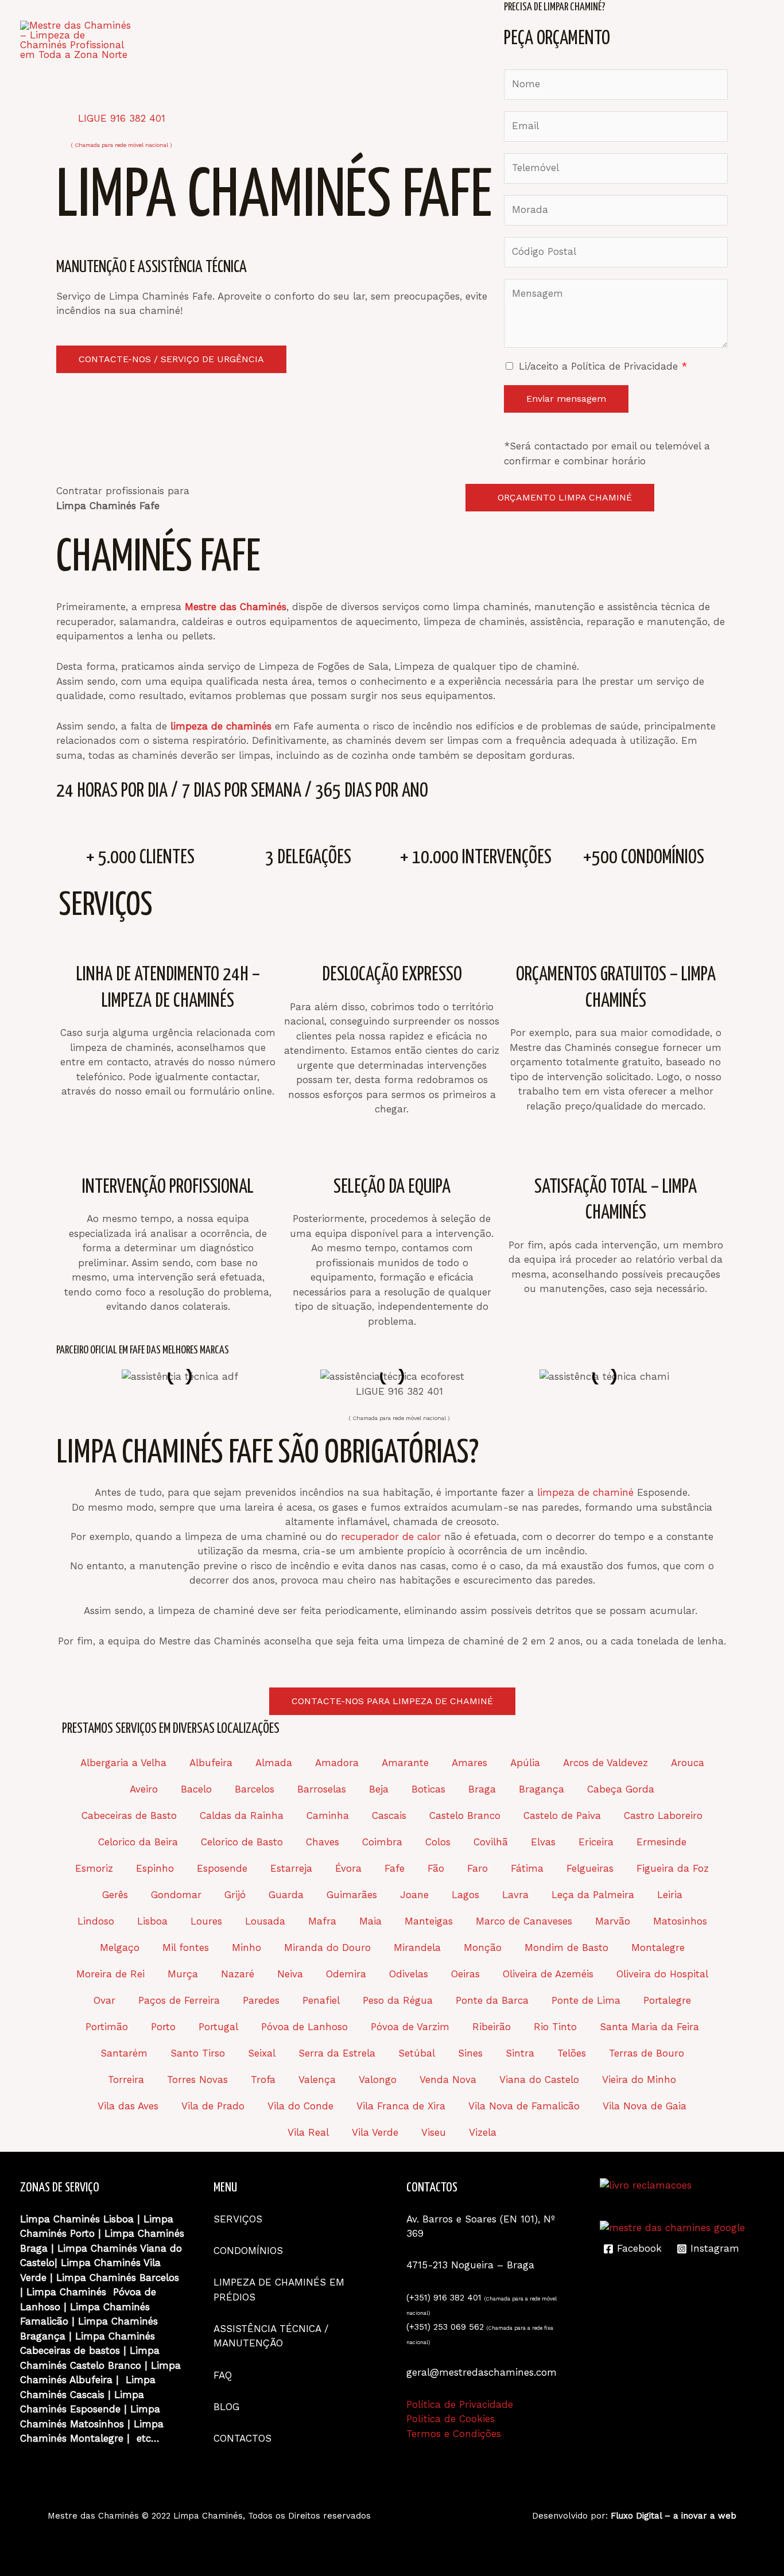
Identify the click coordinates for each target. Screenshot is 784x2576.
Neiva (290, 1974)
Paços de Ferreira (179, 2000)
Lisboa (152, 1921)
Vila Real (308, 2132)
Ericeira (596, 1842)
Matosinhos (680, 1921)
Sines (470, 2053)
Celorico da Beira (138, 1842)
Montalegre (658, 1947)
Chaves (323, 1842)
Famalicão (44, 2321)
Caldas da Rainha (242, 1815)
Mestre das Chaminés (93, 2516)
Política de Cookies (451, 2419)
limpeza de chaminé (585, 1492)
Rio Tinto (555, 2027)
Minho (247, 1947)
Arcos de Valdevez (606, 1763)
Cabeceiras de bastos (70, 2350)
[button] (62, 1377)
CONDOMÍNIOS (403, 20)
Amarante (405, 1763)
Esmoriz (94, 1868)
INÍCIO (179, 20)
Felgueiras (590, 1868)
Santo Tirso (198, 2053)
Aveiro (144, 1789)
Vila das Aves (128, 2106)
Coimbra (382, 1842)
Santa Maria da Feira (649, 2027)
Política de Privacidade (460, 2404)
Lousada (265, 1921)
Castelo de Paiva (562, 1815)
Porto (163, 2027)
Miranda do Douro (327, 1947)
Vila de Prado (213, 2106)
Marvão (613, 1921)
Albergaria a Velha (123, 1763)
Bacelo (196, 1789)
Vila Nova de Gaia (645, 2106)
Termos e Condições (454, 2434)
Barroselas (322, 1789)
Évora (348, 1868)
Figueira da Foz (673, 1868)
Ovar (104, 2000)
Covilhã (491, 1842)
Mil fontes (186, 1947)
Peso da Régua (398, 2000)
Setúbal (417, 2053)
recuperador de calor (391, 1537)
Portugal (218, 2027)
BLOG (715, 20)
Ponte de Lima (586, 2000)
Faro (478, 1868)
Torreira (126, 2080)
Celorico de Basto (242, 1842)
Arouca (688, 1763)
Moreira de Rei (110, 1974)
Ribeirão (492, 2027)
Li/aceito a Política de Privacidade (603, 366)
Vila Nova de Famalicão (524, 2106)
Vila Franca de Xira (401, 2106)
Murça (183, 1974)
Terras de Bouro (647, 2053)
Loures (206, 1921)
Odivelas (409, 1974)
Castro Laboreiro (663, 1815)
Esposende (222, 1868)
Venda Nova (448, 2080)
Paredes (261, 2000)
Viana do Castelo (539, 2080)
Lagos (465, 1895)
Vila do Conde (300, 2106)
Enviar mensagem (566, 399)
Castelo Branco (465, 1815)
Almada (274, 1763)
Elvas (543, 1842)
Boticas (428, 1789)
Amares (469, 1763)
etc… (148, 2438)
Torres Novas (197, 2080)
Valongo (378, 2080)
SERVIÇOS (325, 20)
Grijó (235, 1895)
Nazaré (238, 1974)
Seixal (262, 2053)
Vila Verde (375, 2132)
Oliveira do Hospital (662, 1974)
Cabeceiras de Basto (129, 1815)
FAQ (674, 20)
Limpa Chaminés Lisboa (77, 2219)
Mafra (322, 1921)
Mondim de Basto (566, 1947)
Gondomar (176, 1895)
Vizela (483, 2132)
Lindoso (96, 1921)
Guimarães (352, 1895)
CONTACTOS (194, 60)
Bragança (542, 1789)
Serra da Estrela (337, 2053)
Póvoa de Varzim (410, 2027)
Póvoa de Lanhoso (304, 2027)
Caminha (328, 1815)
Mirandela (417, 1947)
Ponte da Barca (492, 2000)
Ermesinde (661, 1842)
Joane (414, 1895)
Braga (482, 1789)
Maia (370, 1921)
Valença (317, 2080)
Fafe (395, 1868)
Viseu (434, 2132)
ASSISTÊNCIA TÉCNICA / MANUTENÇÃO (551, 20)
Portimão (107, 2027)
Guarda (286, 1895)
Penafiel (321, 2000)
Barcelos (255, 1789)
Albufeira (211, 1763)
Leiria (670, 1895)
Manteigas (429, 1921)
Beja (379, 1789)
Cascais (389, 1815)
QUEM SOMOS (247, 20)
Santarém (124, 2053)
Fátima (527, 1868)
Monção (483, 1947)
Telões (572, 2053)
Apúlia (525, 1763)
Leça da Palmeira (593, 1895)
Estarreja (291, 1868)
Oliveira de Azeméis (548, 1974)
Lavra (515, 1895)
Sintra (520, 2053)
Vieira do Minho (639, 2080)
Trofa (263, 2080)
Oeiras (465, 1974)
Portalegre (667, 2000)
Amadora (337, 1763)
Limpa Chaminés (144, 2233)
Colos (438, 1842)
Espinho (155, 1868)
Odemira (346, 1974)
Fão (436, 1868)
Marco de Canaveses (524, 1921)
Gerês (115, 1895)
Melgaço (120, 1947)
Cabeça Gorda (621, 1789)
